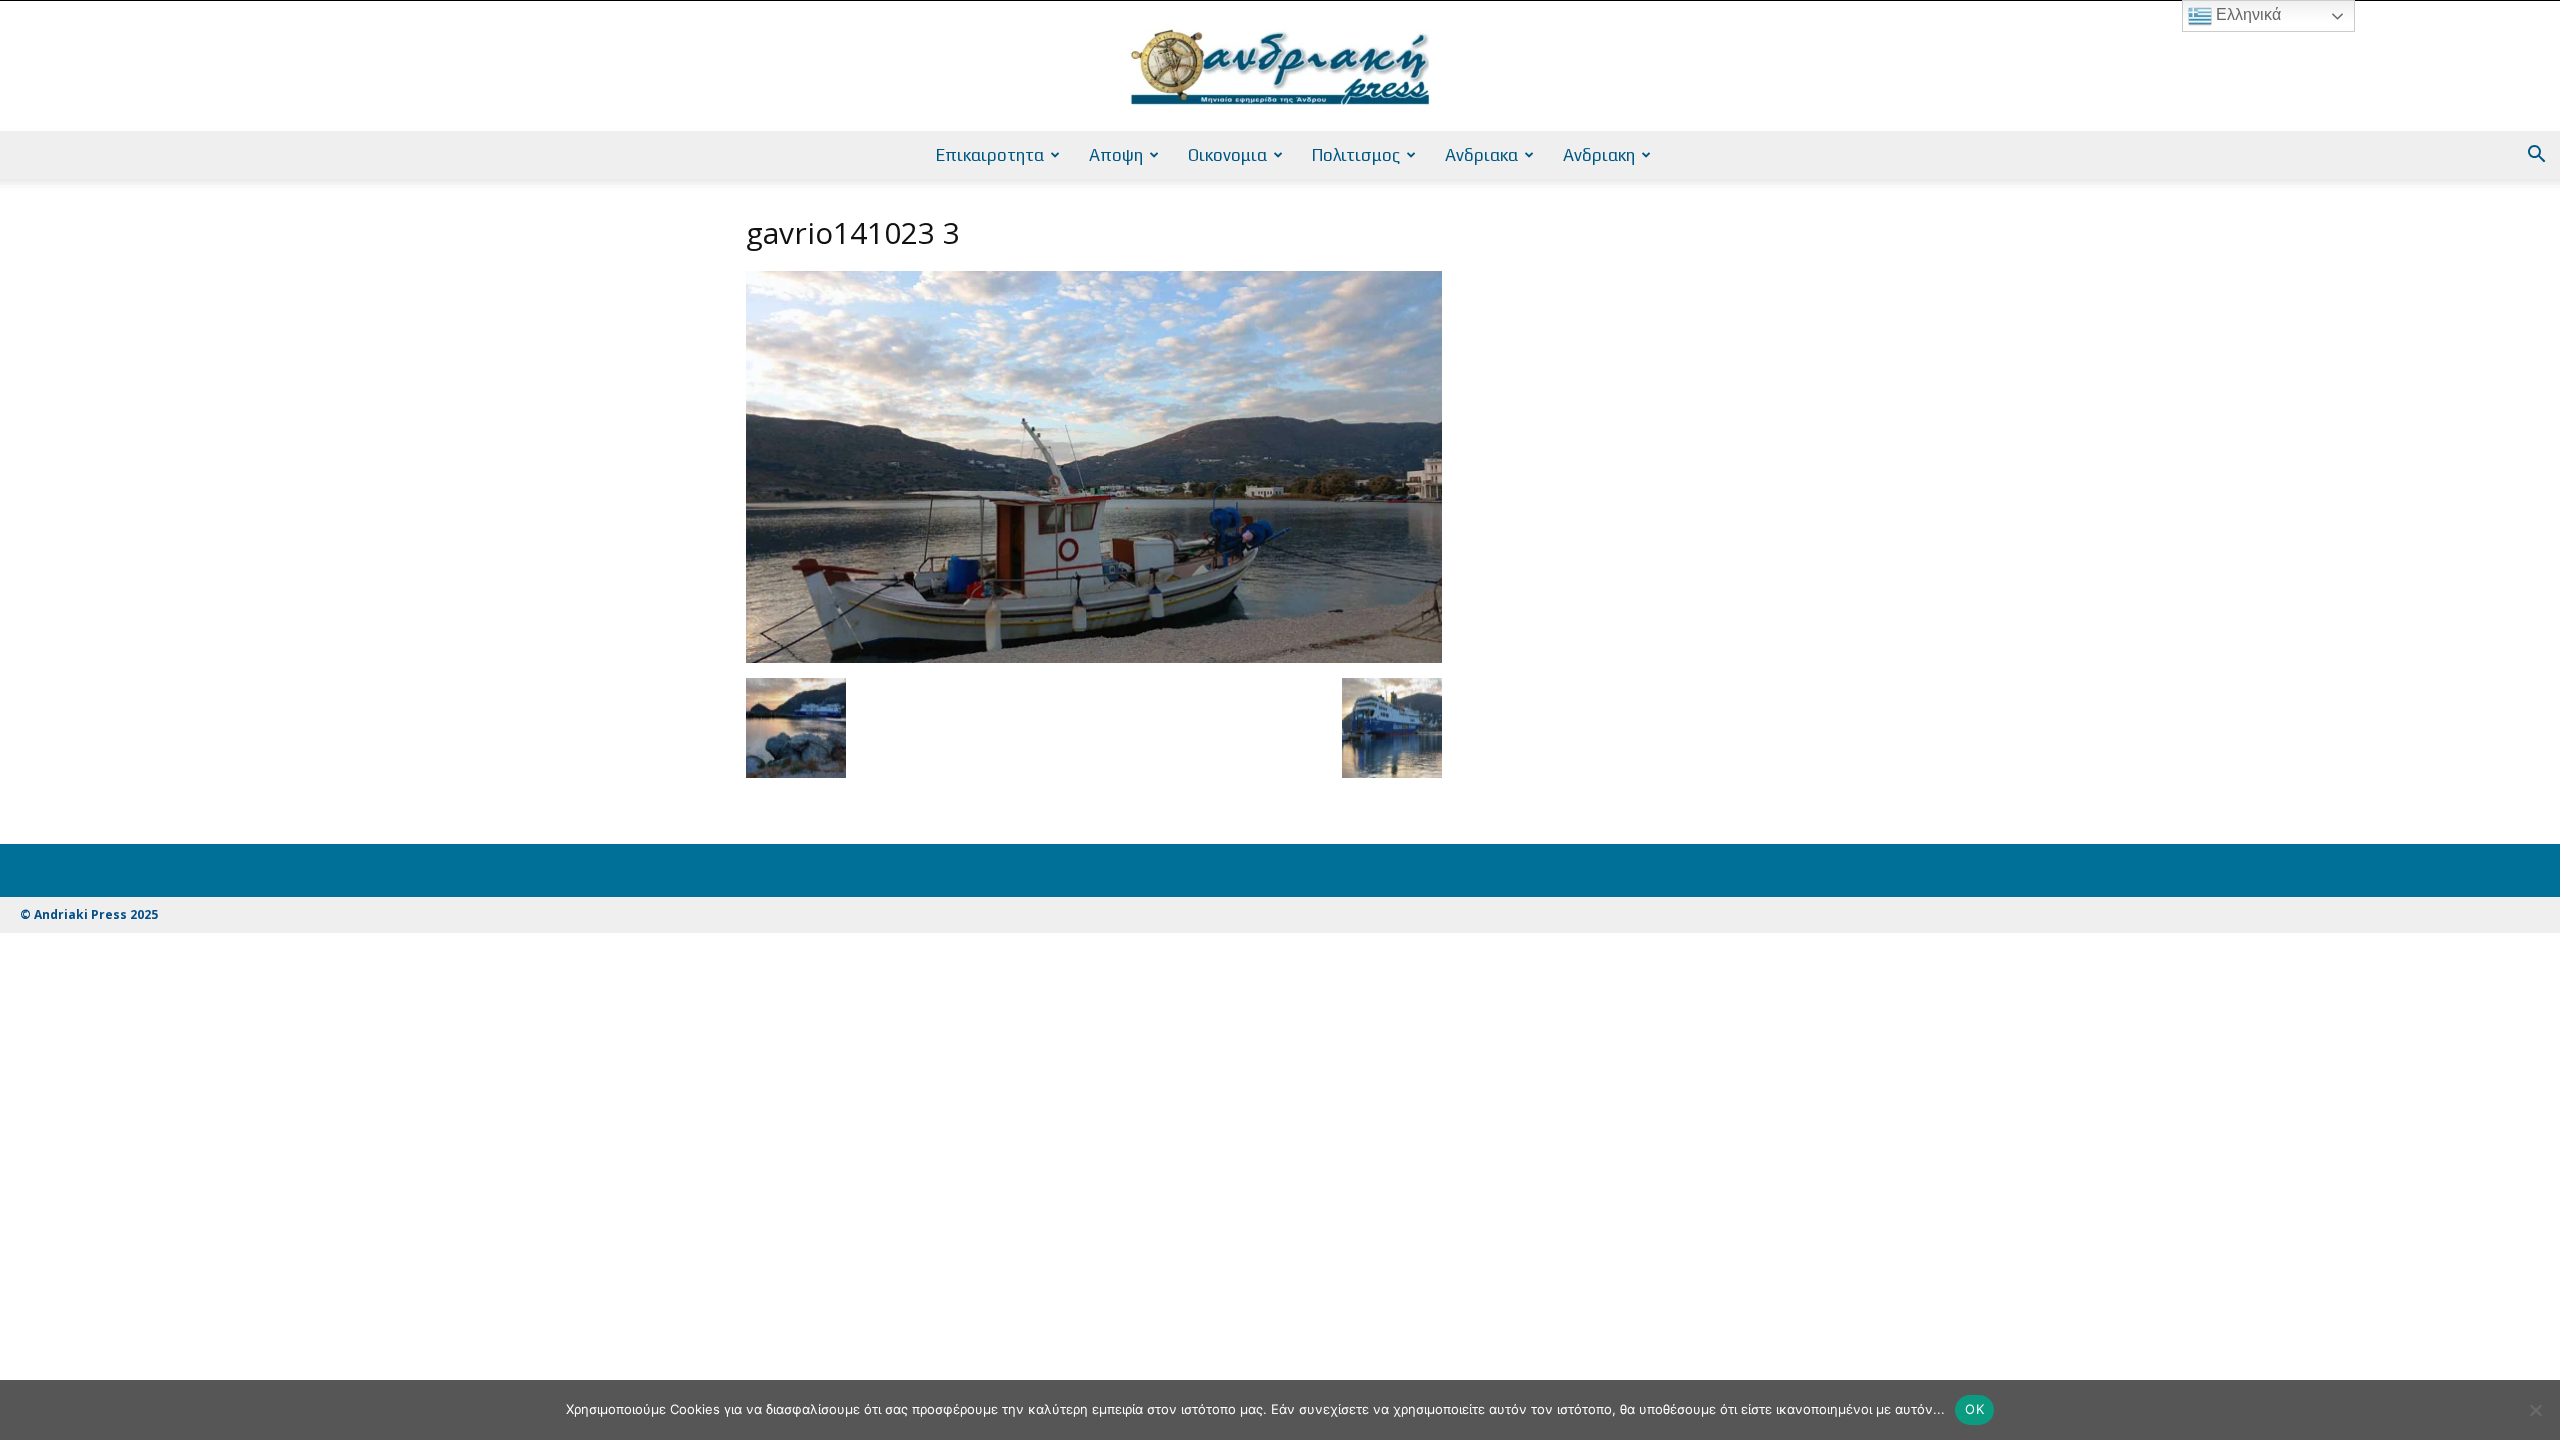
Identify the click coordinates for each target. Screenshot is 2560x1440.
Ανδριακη (1599, 155)
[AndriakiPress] (1280, 67)
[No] (2535, 1410)
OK (1974, 1409)
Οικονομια (1227, 155)
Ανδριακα (1481, 155)
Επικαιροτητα (990, 155)
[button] (2536, 156)
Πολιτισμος (1356, 155)
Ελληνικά (2246, 14)
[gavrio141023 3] (1094, 657)
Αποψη (1116, 155)
